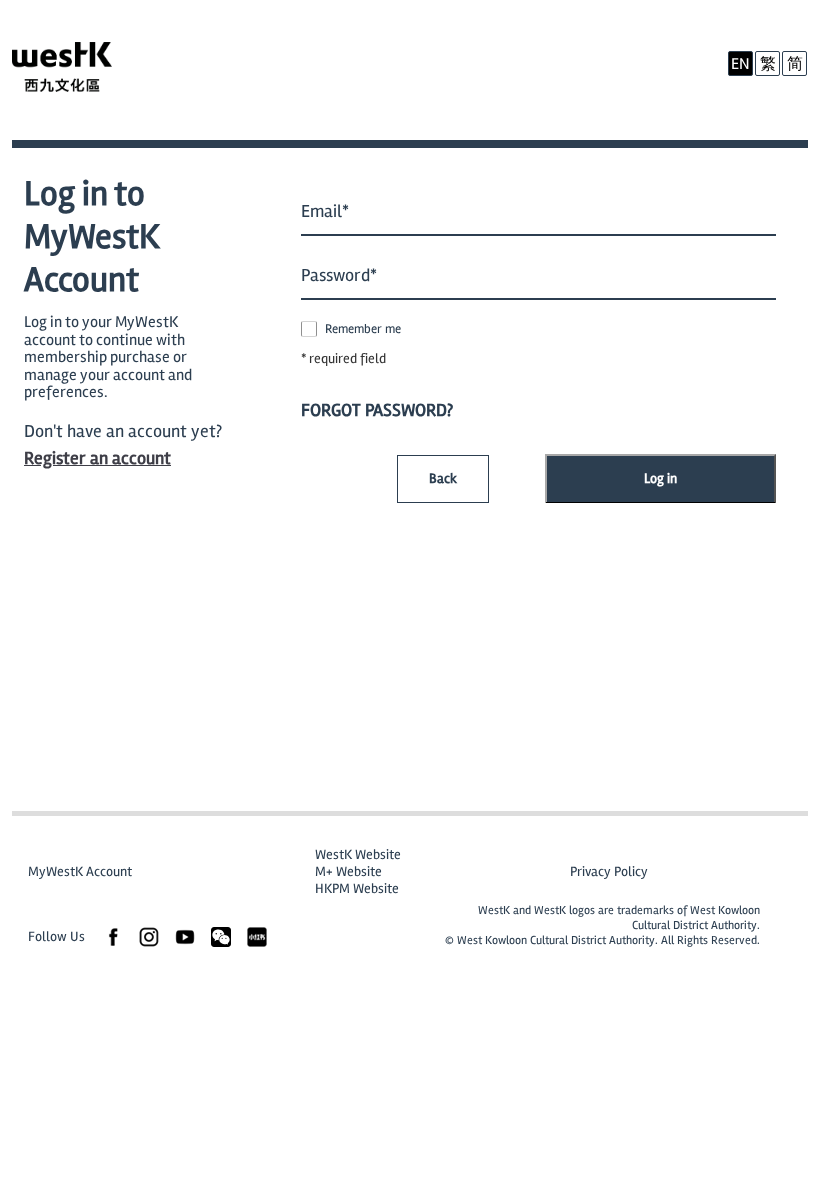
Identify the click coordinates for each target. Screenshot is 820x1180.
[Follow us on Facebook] (113, 935)
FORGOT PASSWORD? (377, 410)
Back (443, 478)
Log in (660, 478)
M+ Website (348, 871)
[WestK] (83, 70)
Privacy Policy (609, 871)
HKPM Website (357, 888)
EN (740, 64)
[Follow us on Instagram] (149, 935)
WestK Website (358, 854)
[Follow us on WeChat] (221, 935)
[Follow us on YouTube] (185, 935)
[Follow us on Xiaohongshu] (257, 935)
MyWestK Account (80, 871)
